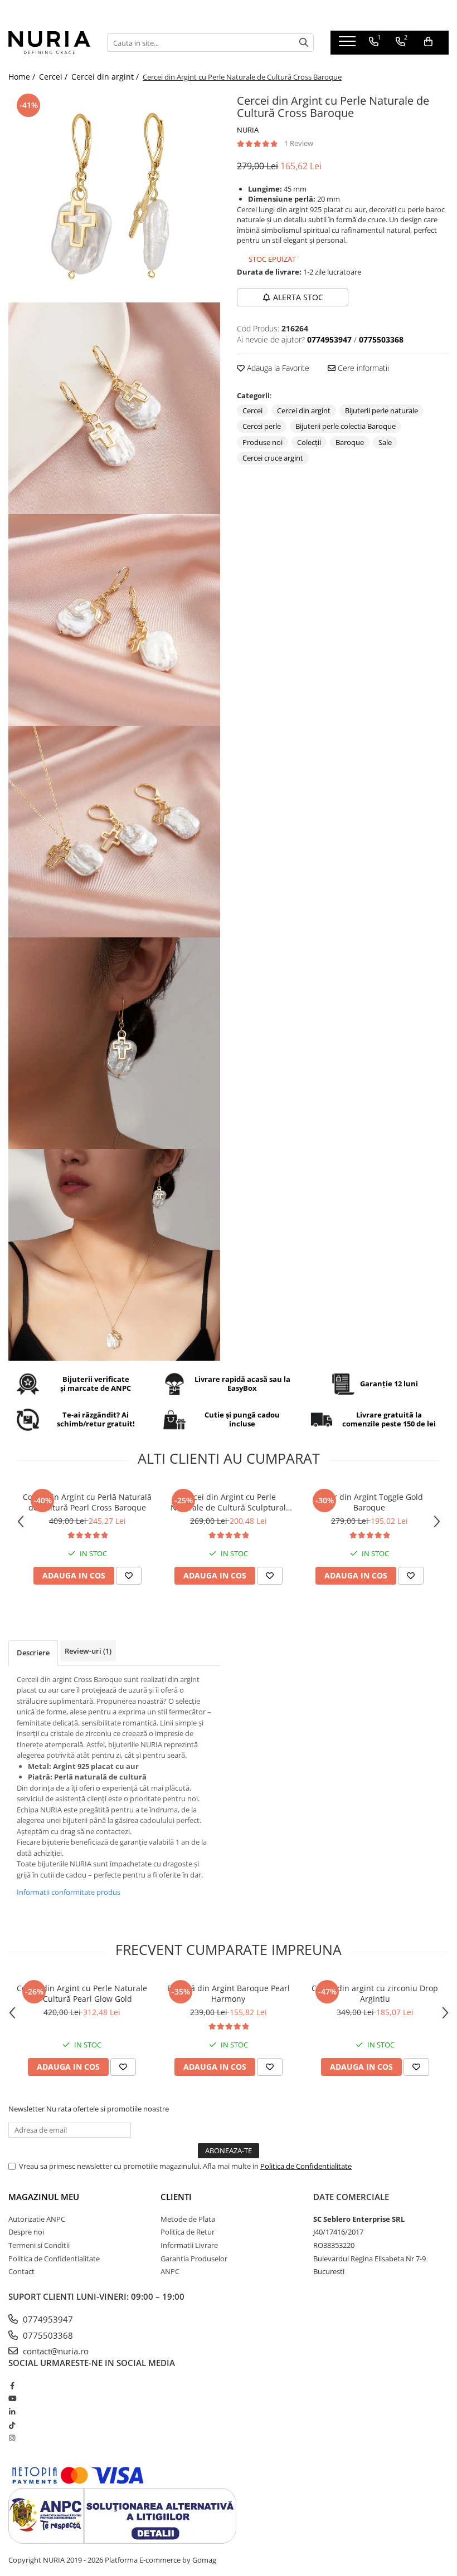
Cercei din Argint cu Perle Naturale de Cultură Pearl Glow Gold (82, 1993)
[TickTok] (12, 2425)
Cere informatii (362, 368)
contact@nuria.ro (55, 2351)
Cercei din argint (304, 410)
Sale (385, 442)
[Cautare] (304, 43)
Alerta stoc (298, 297)
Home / (23, 77)
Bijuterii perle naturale (381, 410)
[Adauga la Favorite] (129, 1576)
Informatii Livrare (189, 2245)
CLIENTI (176, 2197)
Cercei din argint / (106, 77)
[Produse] (349, 45)
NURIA (248, 130)
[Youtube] (12, 2398)
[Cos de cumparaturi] (428, 42)
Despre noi (26, 2232)
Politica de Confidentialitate (306, 2166)
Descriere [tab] (33, 1653)
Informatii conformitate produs (69, 1892)
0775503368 (47, 2335)
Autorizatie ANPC (37, 2219)
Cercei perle (262, 426)
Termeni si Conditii (39, 2245)
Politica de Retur (188, 2232)
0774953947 (47, 2319)
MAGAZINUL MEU (44, 2197)
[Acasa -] (49, 42)
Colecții (309, 442)
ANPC (170, 2271)
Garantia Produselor (194, 2259)
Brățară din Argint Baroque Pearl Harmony (229, 1993)
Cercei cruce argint (273, 458)
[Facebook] (12, 2386)
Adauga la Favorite (277, 368)
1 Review (299, 143)
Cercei (252, 410)
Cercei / (54, 77)
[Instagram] (12, 2438)
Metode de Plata (188, 2219)
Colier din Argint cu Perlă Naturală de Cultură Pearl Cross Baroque (87, 1502)
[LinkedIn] (12, 2412)
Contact (21, 2271)
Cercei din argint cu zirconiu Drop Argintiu (375, 1993)
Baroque (350, 442)
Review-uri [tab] (88, 1651)
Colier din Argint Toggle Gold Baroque (369, 1502)
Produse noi (262, 442)
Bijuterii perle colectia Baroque (346, 426)
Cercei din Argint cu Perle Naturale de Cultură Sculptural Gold (228, 1502)
